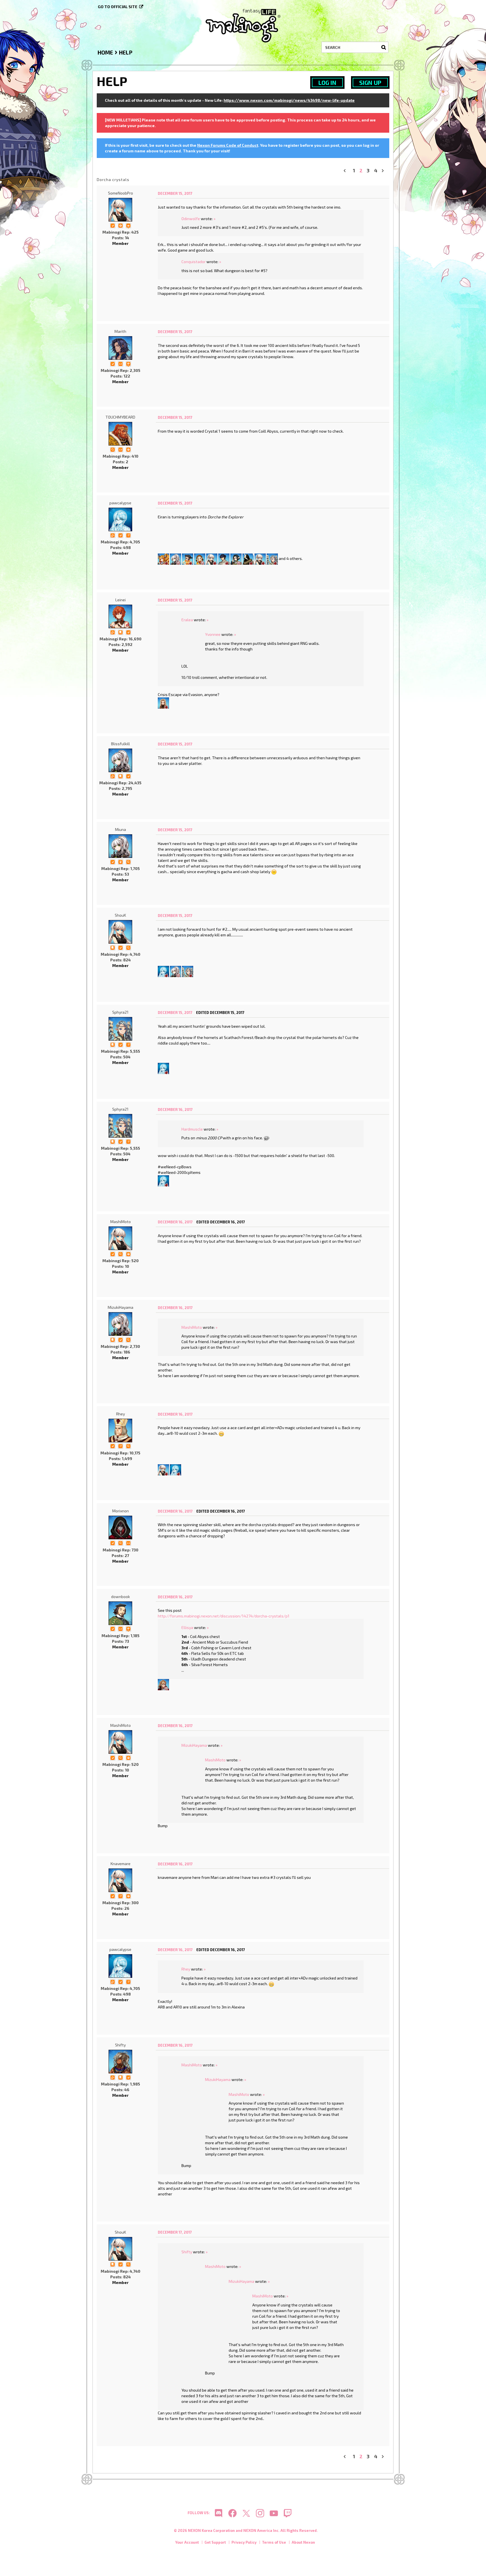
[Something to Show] (112, 535)
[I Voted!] (112, 225)
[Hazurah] (200, 558)
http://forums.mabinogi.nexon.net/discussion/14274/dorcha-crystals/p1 (224, 1616)
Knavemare (121, 1864)
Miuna (121, 829)
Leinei (121, 600)
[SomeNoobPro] (120, 210)
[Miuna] (120, 846)
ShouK (120, 915)
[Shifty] (120, 2062)
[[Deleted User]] (212, 558)
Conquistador (193, 262)
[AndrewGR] (224, 558)
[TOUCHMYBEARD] (120, 434)
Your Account (187, 2542)
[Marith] (120, 348)
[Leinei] (120, 616)
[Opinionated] (128, 363)
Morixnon (121, 1511)
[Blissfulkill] (175, 558)
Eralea (187, 620)
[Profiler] (120, 861)
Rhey (121, 1414)
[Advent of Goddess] (128, 225)
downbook (121, 1597)
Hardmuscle (192, 1129)
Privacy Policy (244, 2542)
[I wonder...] (112, 449)
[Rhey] (120, 1431)
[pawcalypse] (120, 519)
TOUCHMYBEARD (120, 417)
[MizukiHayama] (120, 1324)
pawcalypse (120, 503)
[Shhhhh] (120, 632)
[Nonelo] (260, 558)
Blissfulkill (121, 744)
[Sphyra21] (188, 971)
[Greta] (163, 1469)
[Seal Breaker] (120, 225)
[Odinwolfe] (163, 1684)
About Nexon (303, 2542)
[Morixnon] (120, 1527)
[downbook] (120, 1613)
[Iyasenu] (188, 558)
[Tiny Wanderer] (128, 1628)
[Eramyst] (272, 558)
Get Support (215, 2542)
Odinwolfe (191, 219)
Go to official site (118, 7)
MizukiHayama (121, 1307)
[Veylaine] (163, 558)
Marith (120, 331)
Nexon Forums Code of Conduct (228, 145)
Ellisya (187, 1627)
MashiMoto (121, 1222)
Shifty (120, 2045)
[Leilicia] (236, 558)
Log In (327, 83)
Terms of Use (274, 2542)
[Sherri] (163, 702)
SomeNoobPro (121, 193)
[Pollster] (128, 535)
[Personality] (120, 363)
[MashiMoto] (120, 1238)
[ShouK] (120, 932)
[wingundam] (248, 558)
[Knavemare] (120, 1880)
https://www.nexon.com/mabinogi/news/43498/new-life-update (289, 100)
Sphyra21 (120, 1012)
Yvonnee (213, 634)
